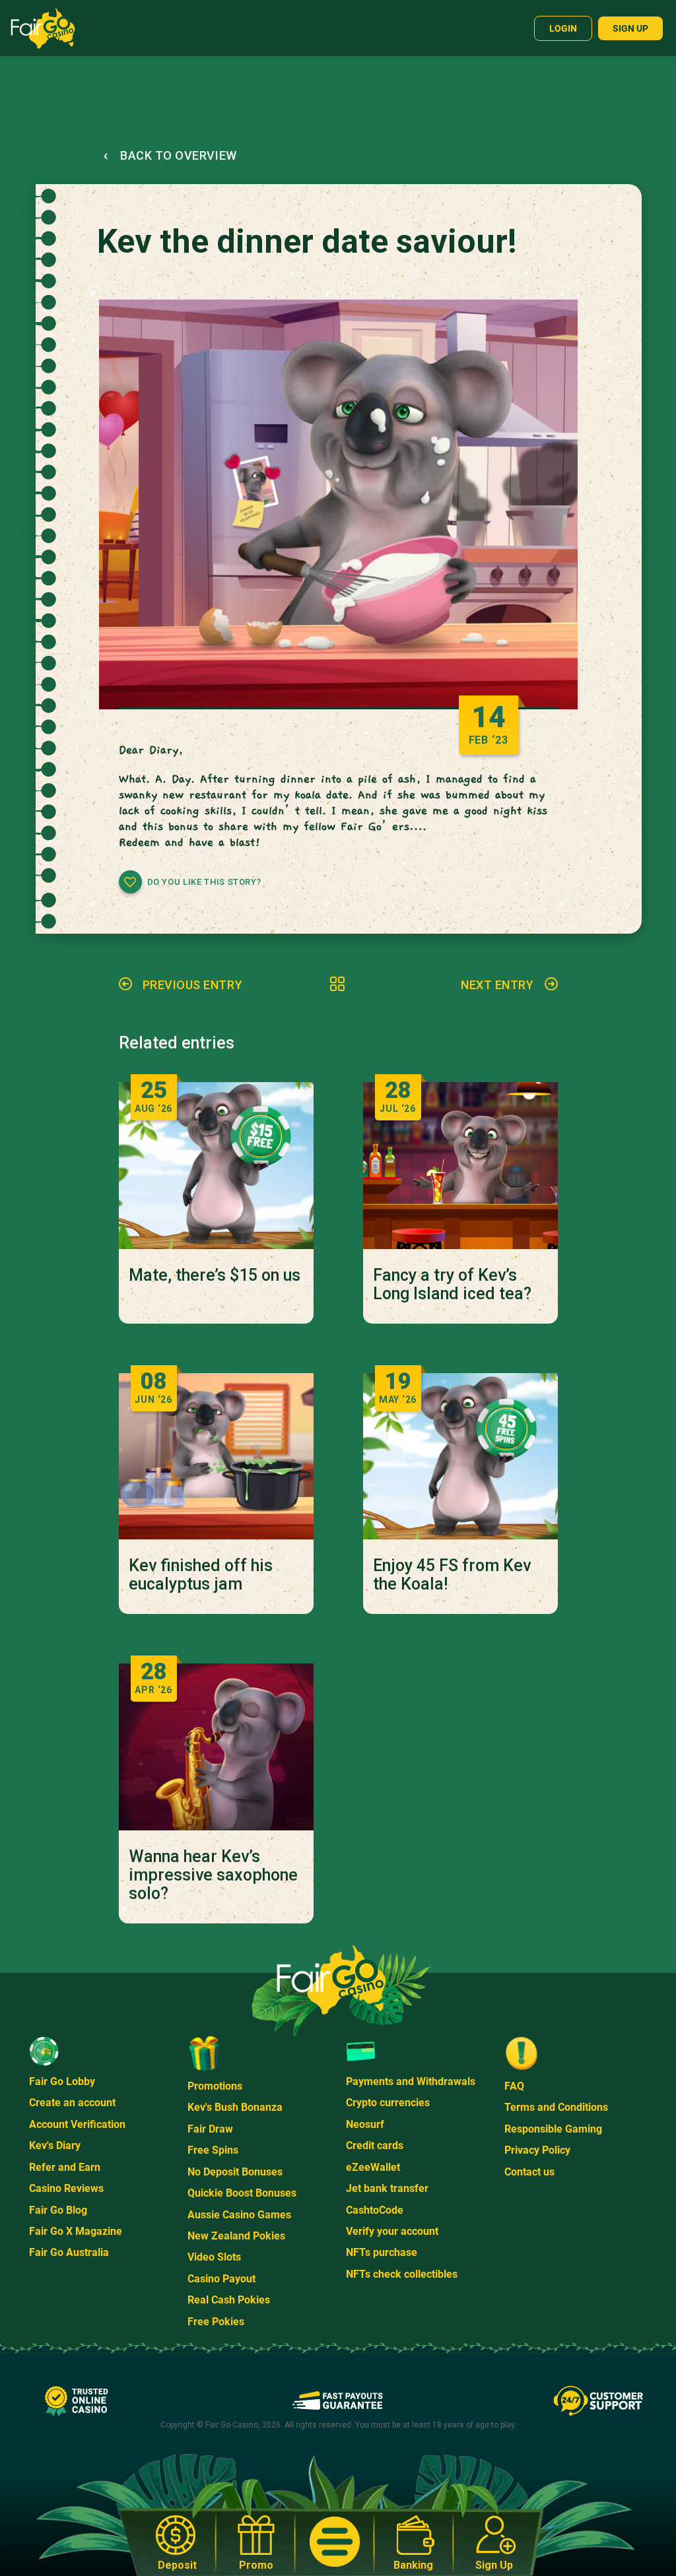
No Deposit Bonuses (235, 2172)
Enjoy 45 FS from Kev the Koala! (452, 1575)
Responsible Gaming (553, 2129)
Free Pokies (216, 2322)
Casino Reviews (66, 2188)
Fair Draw (210, 2129)
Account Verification (77, 2124)
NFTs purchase (382, 2252)
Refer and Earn (65, 2167)
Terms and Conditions (556, 2107)
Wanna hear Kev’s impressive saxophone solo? (213, 1875)
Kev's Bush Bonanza (235, 2107)
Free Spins (213, 2150)
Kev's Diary (55, 2145)
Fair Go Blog (58, 2210)
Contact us (529, 2172)
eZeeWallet (373, 2167)
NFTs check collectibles (402, 2274)
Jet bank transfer (387, 2188)
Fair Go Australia (69, 2252)
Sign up (630, 28)
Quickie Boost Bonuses (242, 2193)
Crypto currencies (388, 2103)
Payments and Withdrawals (411, 2081)
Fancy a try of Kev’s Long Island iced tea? (452, 1285)
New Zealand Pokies (236, 2236)
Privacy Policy (537, 2150)
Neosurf (365, 2124)
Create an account (72, 2103)
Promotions (215, 2086)
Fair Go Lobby (62, 2081)
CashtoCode (375, 2210)
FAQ (514, 2086)
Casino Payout (221, 2279)
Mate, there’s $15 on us (215, 1275)
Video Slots (214, 2257)
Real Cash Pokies (229, 2300)
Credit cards (375, 2145)
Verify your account (392, 2231)
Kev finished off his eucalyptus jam (201, 1575)
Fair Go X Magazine (76, 2231)
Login (563, 28)
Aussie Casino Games (239, 2215)
